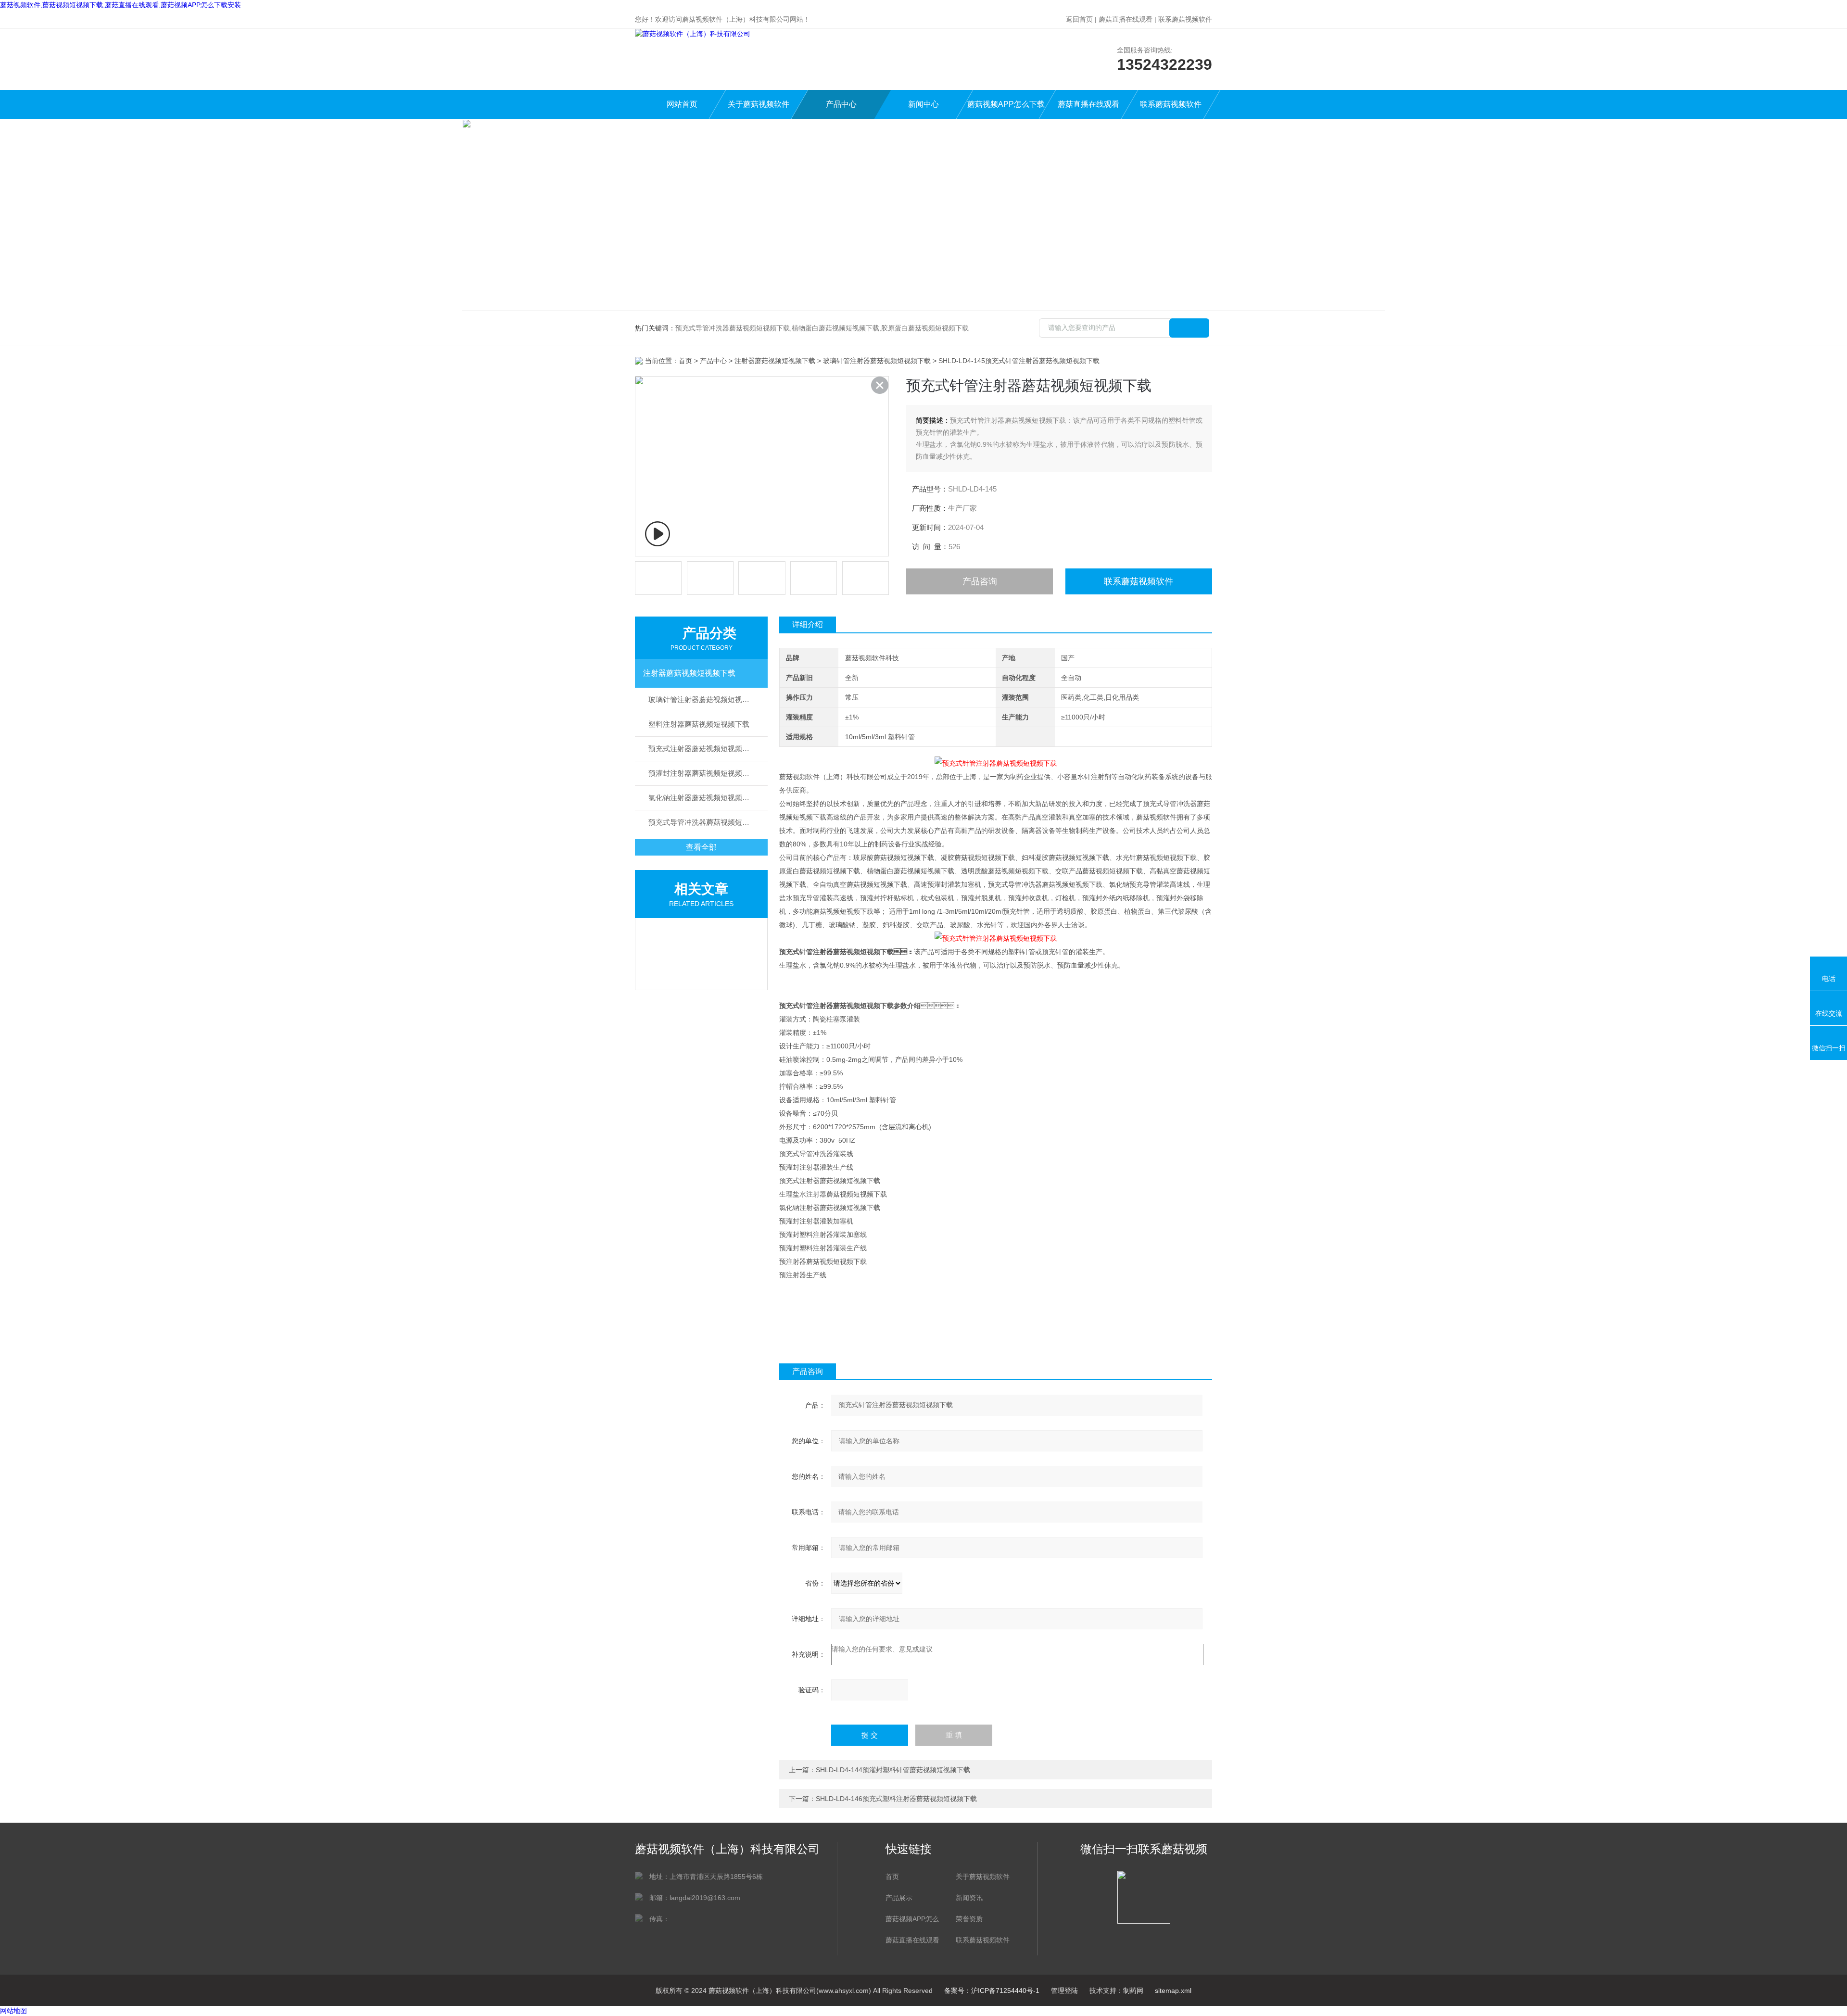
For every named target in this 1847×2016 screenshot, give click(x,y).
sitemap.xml (1173, 1991)
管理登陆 (1064, 1991)
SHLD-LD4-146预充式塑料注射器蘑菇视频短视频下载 (896, 1799)
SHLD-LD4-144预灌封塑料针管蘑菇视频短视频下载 (893, 1770)
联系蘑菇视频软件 (1185, 19)
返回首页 (1079, 19)
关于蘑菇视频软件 (759, 104)
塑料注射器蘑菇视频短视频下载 (699, 724)
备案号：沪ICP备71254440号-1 (992, 1991)
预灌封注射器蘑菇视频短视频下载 (702, 773)
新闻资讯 (969, 1898)
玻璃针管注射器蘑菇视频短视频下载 (877, 361)
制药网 (1133, 1991)
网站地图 (13, 2011)
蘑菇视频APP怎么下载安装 (1006, 109)
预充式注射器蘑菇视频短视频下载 (702, 749)
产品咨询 (980, 581)
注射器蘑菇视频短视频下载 (775, 361)
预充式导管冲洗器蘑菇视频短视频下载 (708, 822)
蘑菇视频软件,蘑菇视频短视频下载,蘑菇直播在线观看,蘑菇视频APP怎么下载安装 (120, 5)
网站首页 (682, 104)
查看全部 (701, 847)
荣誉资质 (969, 1919)
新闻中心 (923, 104)
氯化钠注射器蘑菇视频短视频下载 (702, 798)
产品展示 (899, 1898)
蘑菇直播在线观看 (1126, 19)
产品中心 (841, 104)
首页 (685, 361)
